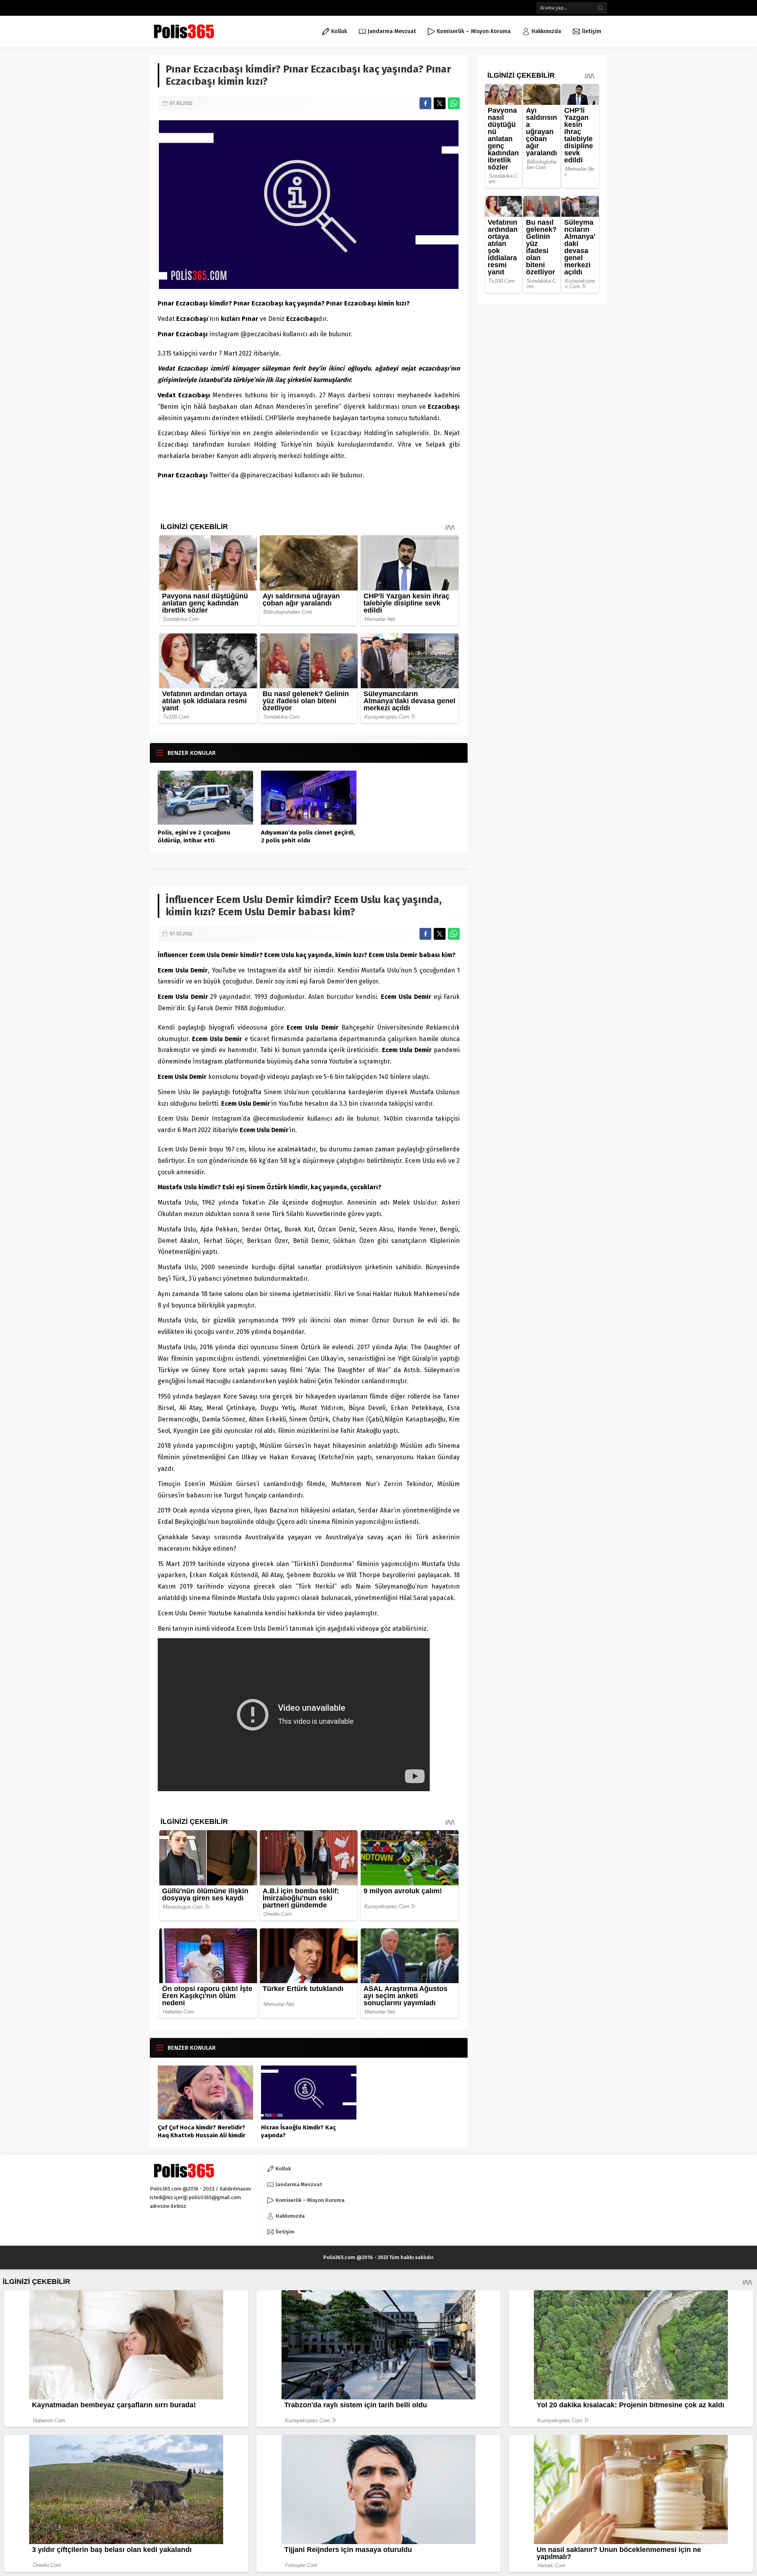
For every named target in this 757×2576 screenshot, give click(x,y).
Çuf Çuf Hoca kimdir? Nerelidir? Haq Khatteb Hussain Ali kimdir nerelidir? (201, 2135)
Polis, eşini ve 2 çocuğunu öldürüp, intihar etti (194, 836)
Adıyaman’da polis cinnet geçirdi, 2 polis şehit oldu (308, 836)
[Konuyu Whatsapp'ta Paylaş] (454, 103)
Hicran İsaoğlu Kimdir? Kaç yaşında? (298, 2131)
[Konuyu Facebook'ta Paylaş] (425, 103)
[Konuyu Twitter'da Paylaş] (440, 103)
